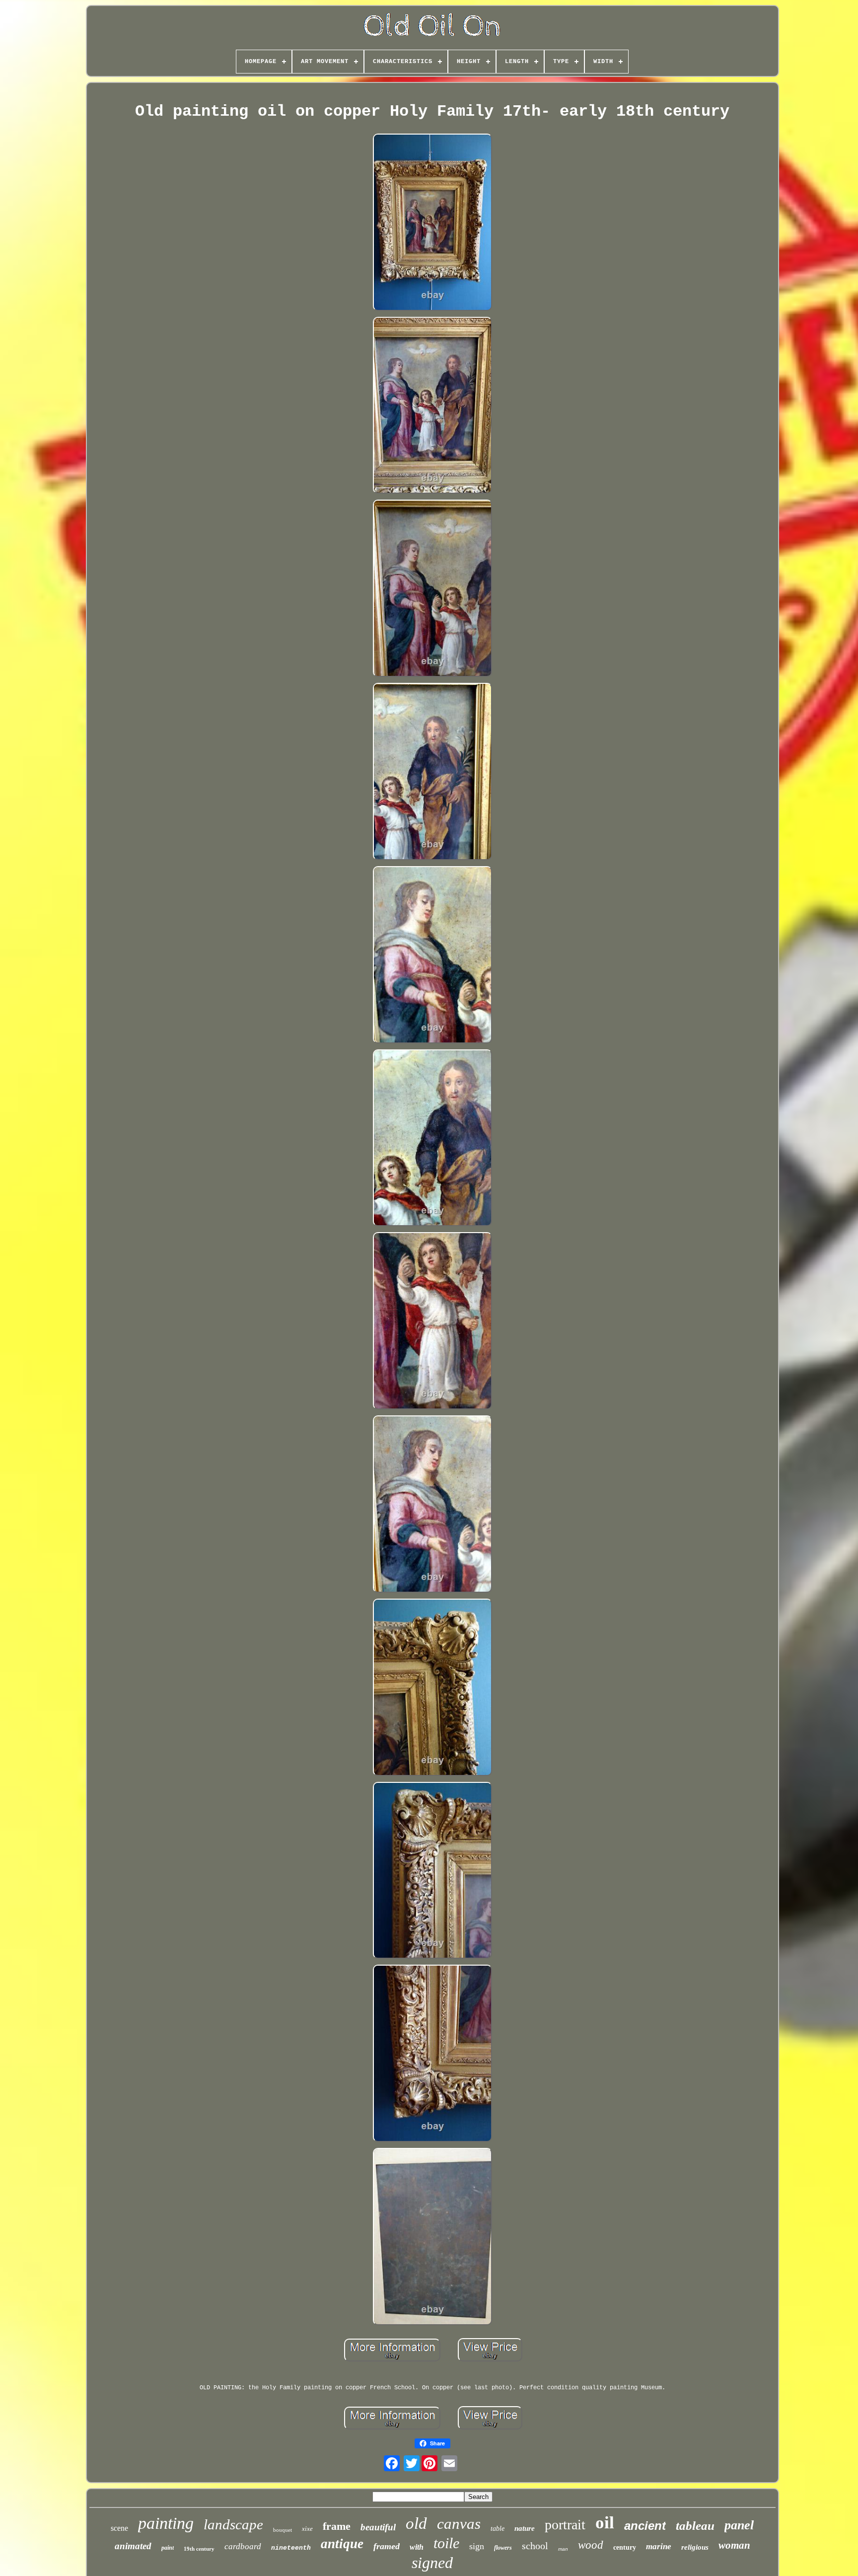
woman (734, 2545)
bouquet (283, 2530)
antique (342, 2544)
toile (446, 2543)
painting (166, 2523)
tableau (695, 2526)
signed (432, 2563)
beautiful (378, 2527)
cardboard (243, 2546)
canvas (459, 2524)
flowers (503, 2548)
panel (739, 2525)
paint (168, 2548)
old (416, 2523)
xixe (307, 2529)
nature (525, 2528)
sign (477, 2546)
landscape (233, 2524)
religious (695, 2547)
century (625, 2547)
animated (133, 2546)
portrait (565, 2525)
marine (659, 2546)
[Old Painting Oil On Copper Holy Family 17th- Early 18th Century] (432, 223)
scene (119, 2528)
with (417, 2547)
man (563, 2549)
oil (605, 2523)
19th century (199, 2549)
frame (337, 2526)
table (498, 2529)
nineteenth (291, 2548)
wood (591, 2545)
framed (387, 2546)
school (535, 2546)
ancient (645, 2526)
